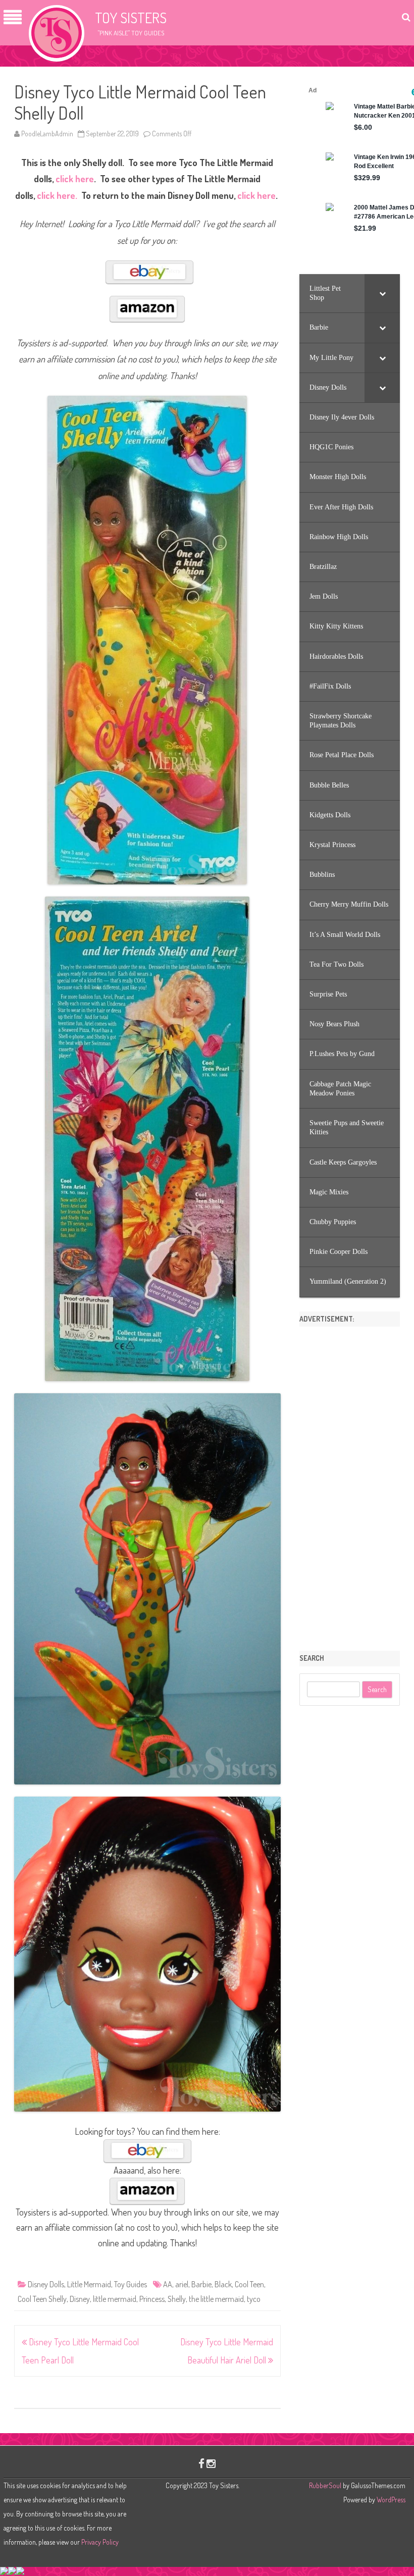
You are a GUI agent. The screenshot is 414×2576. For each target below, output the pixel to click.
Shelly (177, 2299)
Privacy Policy (100, 2542)
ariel (182, 2284)
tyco (254, 2299)
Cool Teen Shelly (42, 2299)
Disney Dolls (46, 2284)
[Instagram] (211, 2463)
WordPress (390, 2500)
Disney (80, 2299)
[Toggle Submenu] (382, 293)
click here (75, 179)
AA (168, 2284)
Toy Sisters (131, 18)
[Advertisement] (350, 1485)
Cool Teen (249, 2284)
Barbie (201, 2284)
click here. (56, 195)
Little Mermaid (89, 2284)
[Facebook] (201, 2463)
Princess (152, 2299)
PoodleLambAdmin (47, 134)
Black (223, 2284)
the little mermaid (216, 2299)
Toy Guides (131, 2284)
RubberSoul (325, 2485)
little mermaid (115, 2299)
